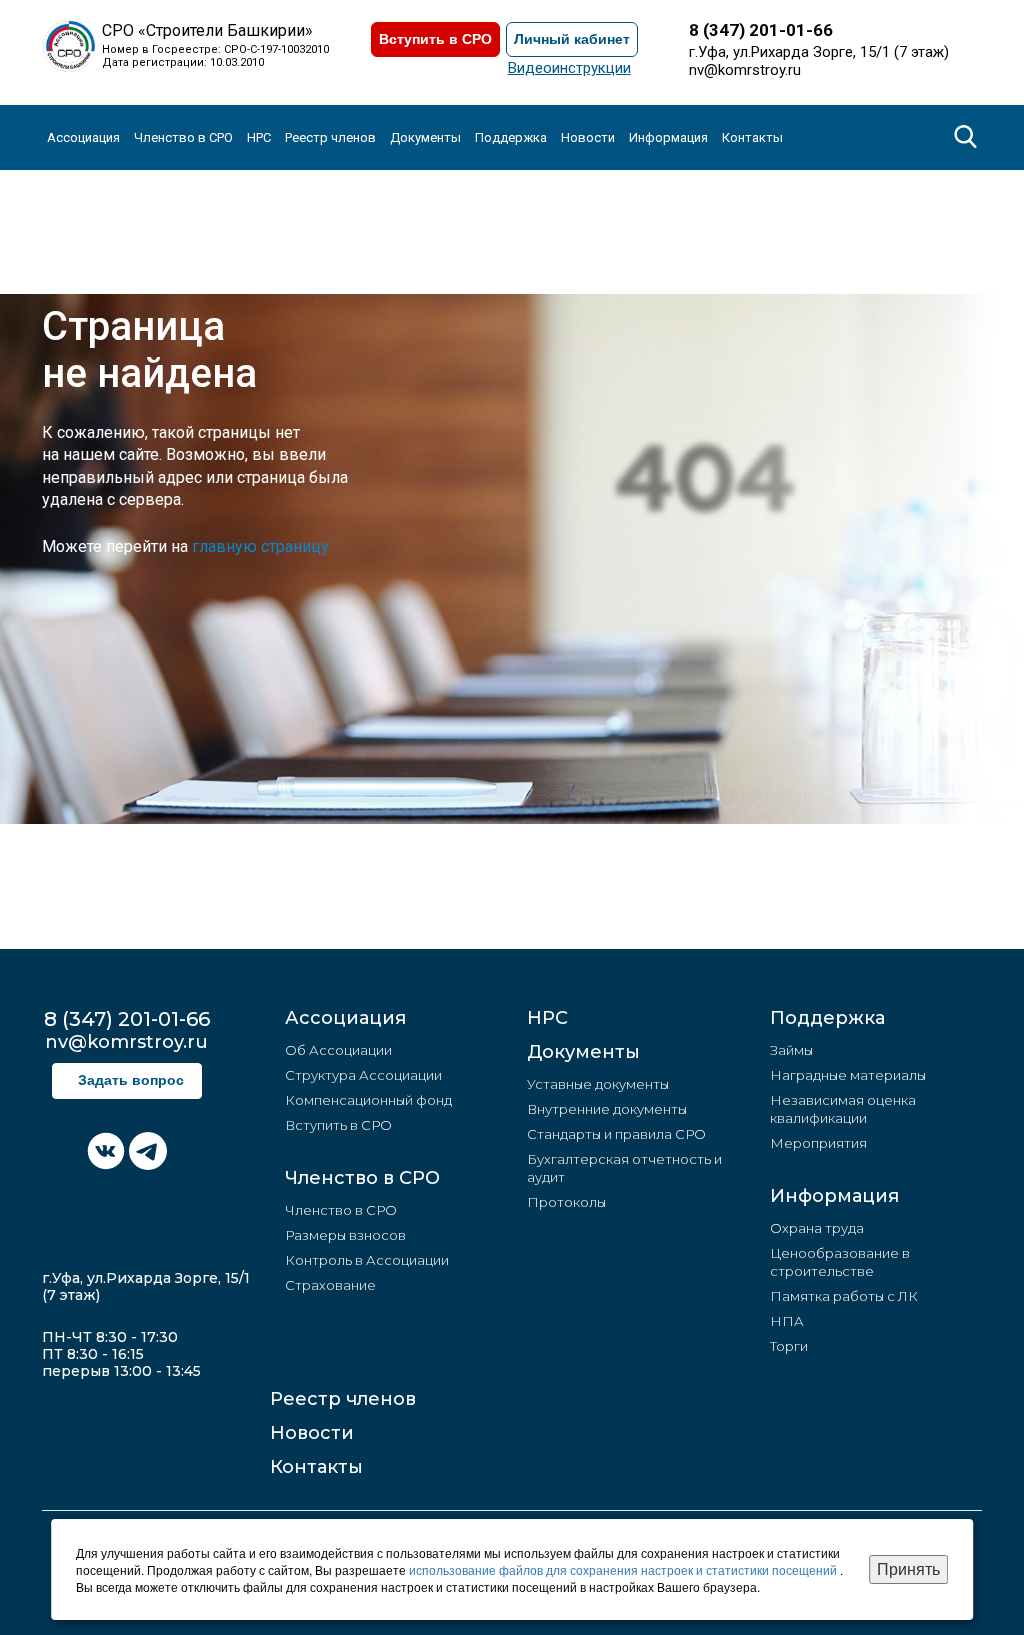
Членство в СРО (362, 1178)
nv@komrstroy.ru (745, 70)
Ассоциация (345, 1018)
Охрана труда (817, 1228)
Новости (312, 1433)
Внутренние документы (607, 1109)
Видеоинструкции (569, 68)
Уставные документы (598, 1084)
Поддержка (827, 1018)
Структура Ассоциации (363, 1075)
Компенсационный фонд (368, 1100)
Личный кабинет (572, 39)
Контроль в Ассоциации (367, 1260)
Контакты (752, 137)
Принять (908, 1568)
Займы (791, 1050)
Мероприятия (818, 1143)
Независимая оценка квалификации (843, 1109)
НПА (787, 1321)
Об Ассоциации (338, 1050)
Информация (834, 1196)
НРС (259, 137)
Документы (583, 1052)
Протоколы (566, 1202)
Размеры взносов (345, 1235)
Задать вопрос (131, 1080)
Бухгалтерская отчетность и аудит (624, 1168)
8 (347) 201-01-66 (761, 30)
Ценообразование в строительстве (840, 1262)
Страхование (330, 1285)
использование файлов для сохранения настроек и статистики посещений (624, 1569)
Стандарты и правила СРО (616, 1134)
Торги (789, 1346)
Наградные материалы (848, 1075)
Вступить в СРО (435, 39)
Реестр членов (330, 137)
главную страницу (260, 546)
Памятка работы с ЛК (844, 1296)
